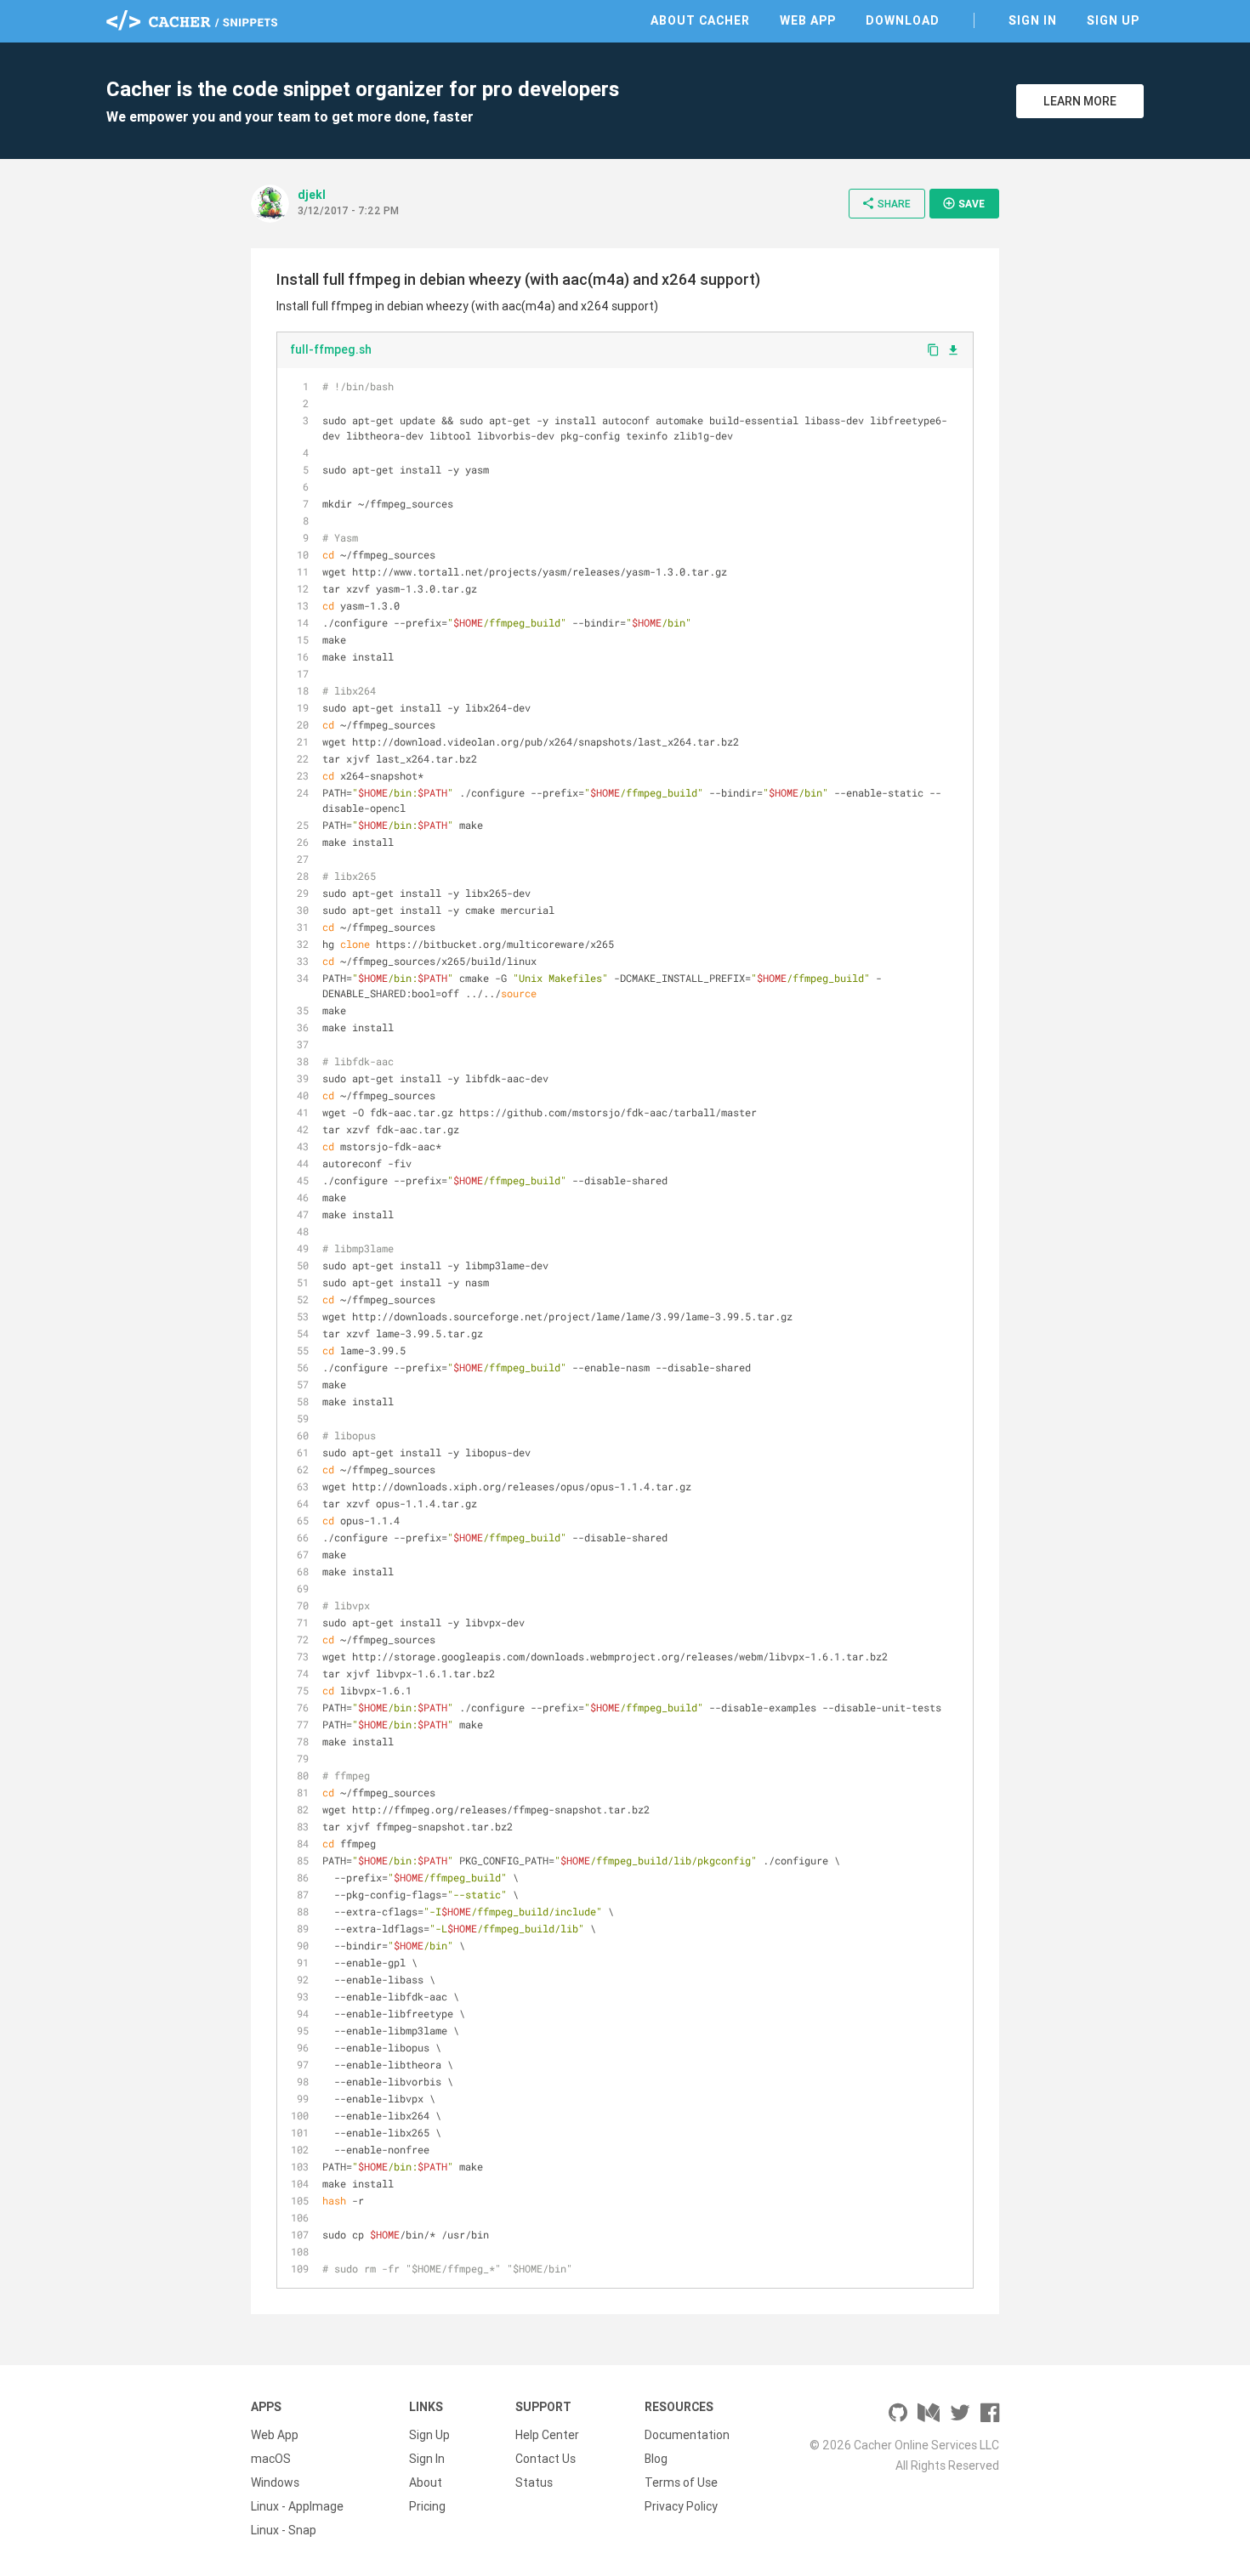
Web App (808, 20)
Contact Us (545, 2459)
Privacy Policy (681, 2506)
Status (534, 2482)
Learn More (1080, 101)
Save (963, 203)
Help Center (547, 2435)
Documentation (687, 2435)
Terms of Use (681, 2482)
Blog (656, 2459)
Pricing (427, 2506)
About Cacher (700, 20)
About (426, 2482)
